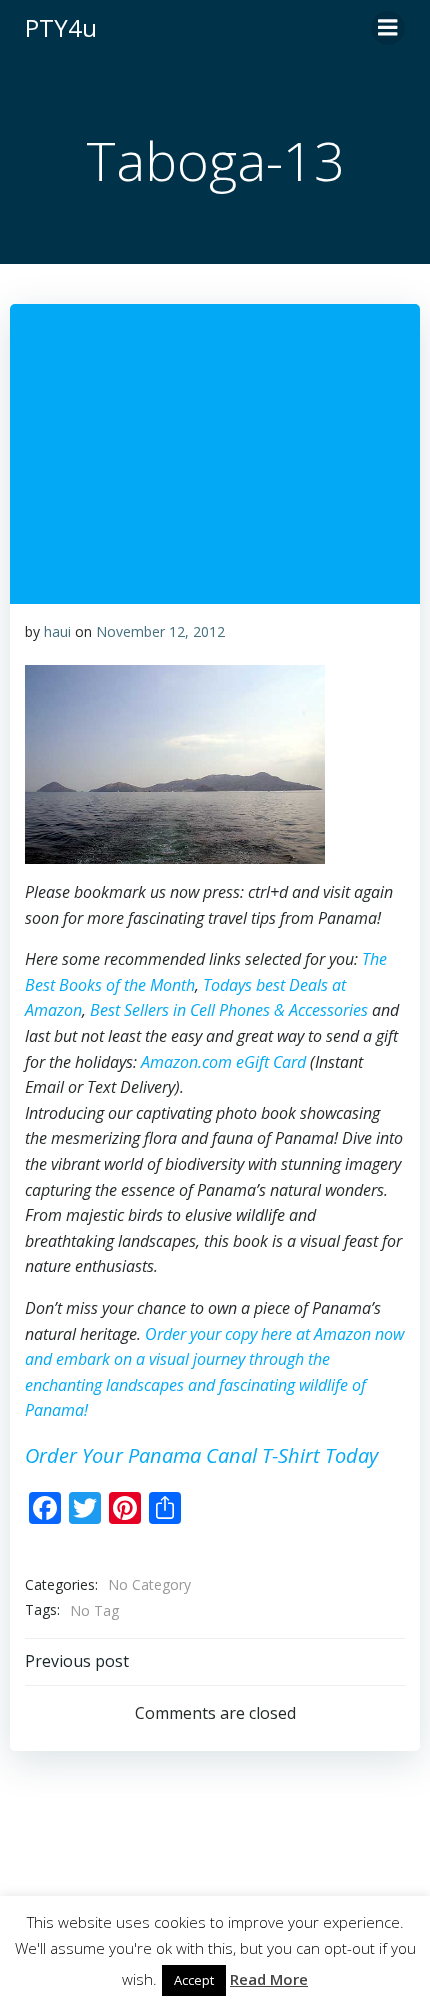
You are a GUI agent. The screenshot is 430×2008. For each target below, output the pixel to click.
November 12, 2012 (160, 631)
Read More (269, 1979)
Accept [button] (194, 1980)
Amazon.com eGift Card (223, 1062)
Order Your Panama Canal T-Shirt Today (201, 1455)
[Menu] (388, 28)
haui (57, 631)
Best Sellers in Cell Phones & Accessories (229, 1010)
